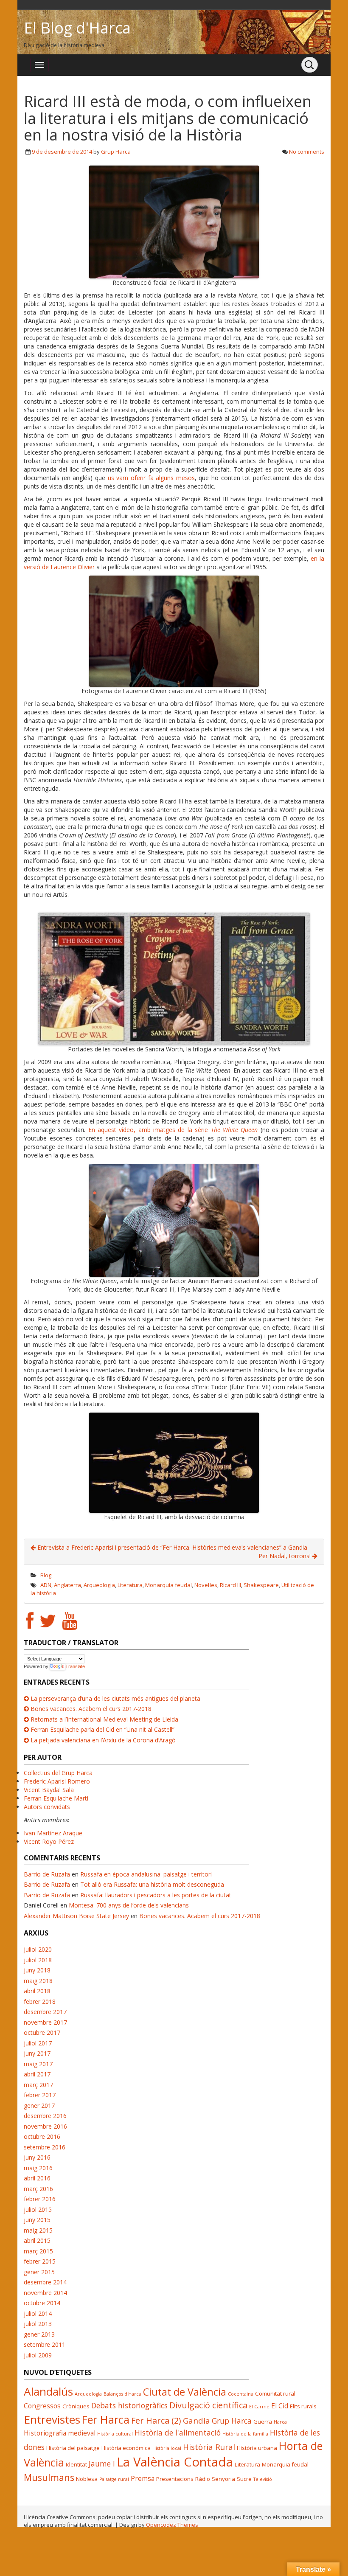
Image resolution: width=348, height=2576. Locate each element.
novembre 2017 (45, 2022)
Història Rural (209, 2447)
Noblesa (87, 2479)
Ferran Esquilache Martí (56, 1798)
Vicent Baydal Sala (49, 1790)
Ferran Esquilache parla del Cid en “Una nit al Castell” (102, 1729)
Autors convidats (47, 1807)
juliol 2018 (38, 1960)
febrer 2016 (40, 2199)
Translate (75, 1666)
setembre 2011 (45, 2344)
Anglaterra (67, 1585)
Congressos (42, 2406)
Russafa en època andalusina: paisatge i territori (146, 1874)
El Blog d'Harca (77, 28)
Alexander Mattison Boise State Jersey (76, 1916)
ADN (46, 1585)
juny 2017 (37, 2053)
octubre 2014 (42, 2303)
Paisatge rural (114, 2479)
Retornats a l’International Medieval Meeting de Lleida (104, 1719)
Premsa (143, 2478)
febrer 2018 (40, 2002)
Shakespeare (261, 1585)
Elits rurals (303, 2406)
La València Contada (175, 2462)
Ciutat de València (185, 2392)
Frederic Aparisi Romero (57, 1781)
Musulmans (49, 2477)
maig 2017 (38, 2064)
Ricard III (230, 1585)
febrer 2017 (40, 2095)
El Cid (280, 2406)
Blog (46, 1575)
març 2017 (38, 2085)
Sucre (244, 2479)
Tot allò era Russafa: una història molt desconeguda (152, 1884)
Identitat (76, 2464)
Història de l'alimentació (178, 2433)
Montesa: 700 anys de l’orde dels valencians (129, 1905)
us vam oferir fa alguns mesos (151, 478)
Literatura (130, 1585)
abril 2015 (37, 2240)
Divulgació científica (208, 2405)
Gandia (196, 2420)
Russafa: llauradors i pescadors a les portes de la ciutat (156, 1895)
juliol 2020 (38, 1949)
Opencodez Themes (172, 2525)
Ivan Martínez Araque (53, 1833)
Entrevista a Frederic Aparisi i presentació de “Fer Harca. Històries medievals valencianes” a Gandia (171, 1547)
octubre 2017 (42, 2032)
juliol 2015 (38, 2209)
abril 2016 (37, 2178)
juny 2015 (37, 2220)
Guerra (263, 2421)
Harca (280, 2422)
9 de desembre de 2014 (62, 152)
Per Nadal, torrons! (285, 1556)
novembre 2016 (45, 2126)
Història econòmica (126, 2448)
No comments (307, 152)
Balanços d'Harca (122, 2394)
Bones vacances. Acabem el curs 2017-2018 (91, 1709)
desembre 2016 (45, 2116)
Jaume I (102, 2464)
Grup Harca (116, 152)
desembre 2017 (45, 2012)
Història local (167, 2448)
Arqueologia (99, 1585)
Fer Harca (106, 2419)
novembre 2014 (45, 2293)
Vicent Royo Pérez (49, 1841)
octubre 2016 (42, 2136)
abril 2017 (37, 2074)
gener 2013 (39, 2334)
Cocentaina (241, 2394)
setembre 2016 (45, 2147)
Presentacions (175, 2479)
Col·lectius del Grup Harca (58, 1773)
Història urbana (257, 2448)
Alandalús (48, 2391)
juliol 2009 (38, 2355)
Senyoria (223, 2479)
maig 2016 (38, 2168)
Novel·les (206, 1585)
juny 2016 (37, 2157)
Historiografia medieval (60, 2433)
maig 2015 (38, 2230)
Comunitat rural (275, 2393)
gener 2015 (39, 2272)
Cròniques (76, 2406)
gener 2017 (39, 2105)
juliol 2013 (38, 2324)
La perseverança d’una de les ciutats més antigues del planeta (115, 1698)
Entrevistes (52, 2419)
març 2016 (38, 2189)
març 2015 (38, 2251)
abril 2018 (37, 1991)
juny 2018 (37, 1970)
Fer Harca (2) (156, 2420)
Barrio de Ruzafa (47, 1874)
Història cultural (115, 2434)
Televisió (263, 2479)
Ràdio (203, 2479)
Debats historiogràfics (129, 2405)
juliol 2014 (38, 2313)
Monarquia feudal (168, 1585)
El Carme (259, 2407)
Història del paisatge (73, 2448)
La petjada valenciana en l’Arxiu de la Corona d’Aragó (103, 1740)
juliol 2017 (38, 2043)
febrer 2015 (40, 2261)
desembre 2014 (45, 2282)
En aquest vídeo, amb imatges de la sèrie (173, 1130)
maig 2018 (38, 1981)
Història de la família (245, 2434)
